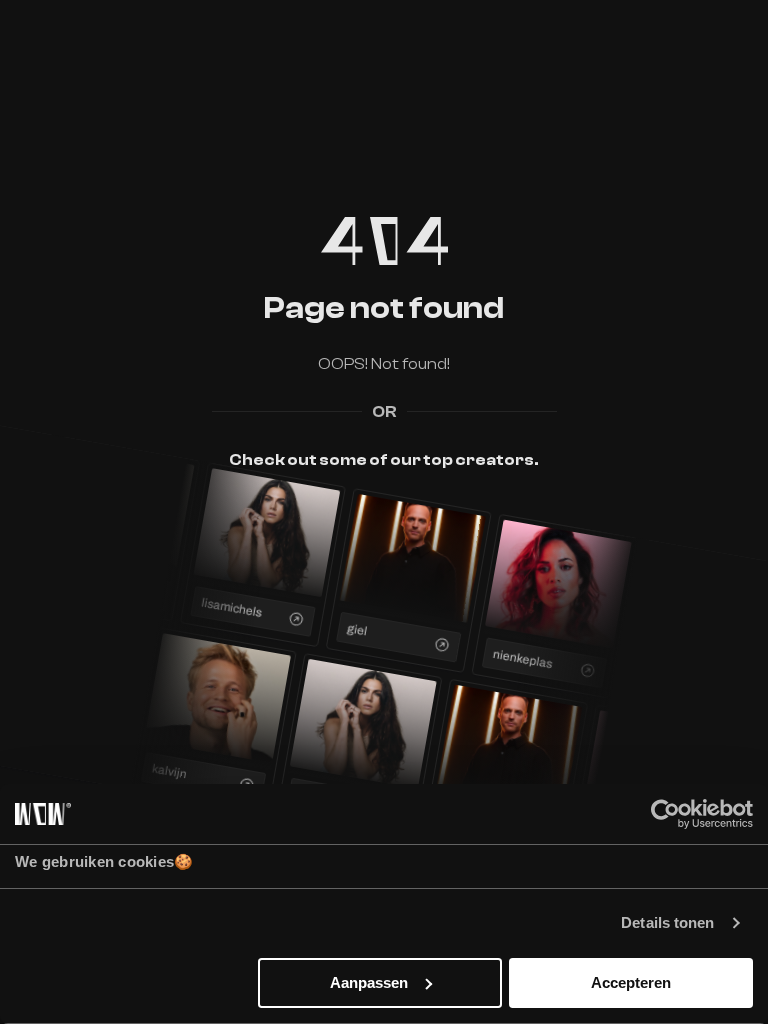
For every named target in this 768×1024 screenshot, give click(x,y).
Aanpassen (369, 982)
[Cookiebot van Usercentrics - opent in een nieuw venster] (665, 814)
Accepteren (631, 982)
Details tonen (667, 922)
